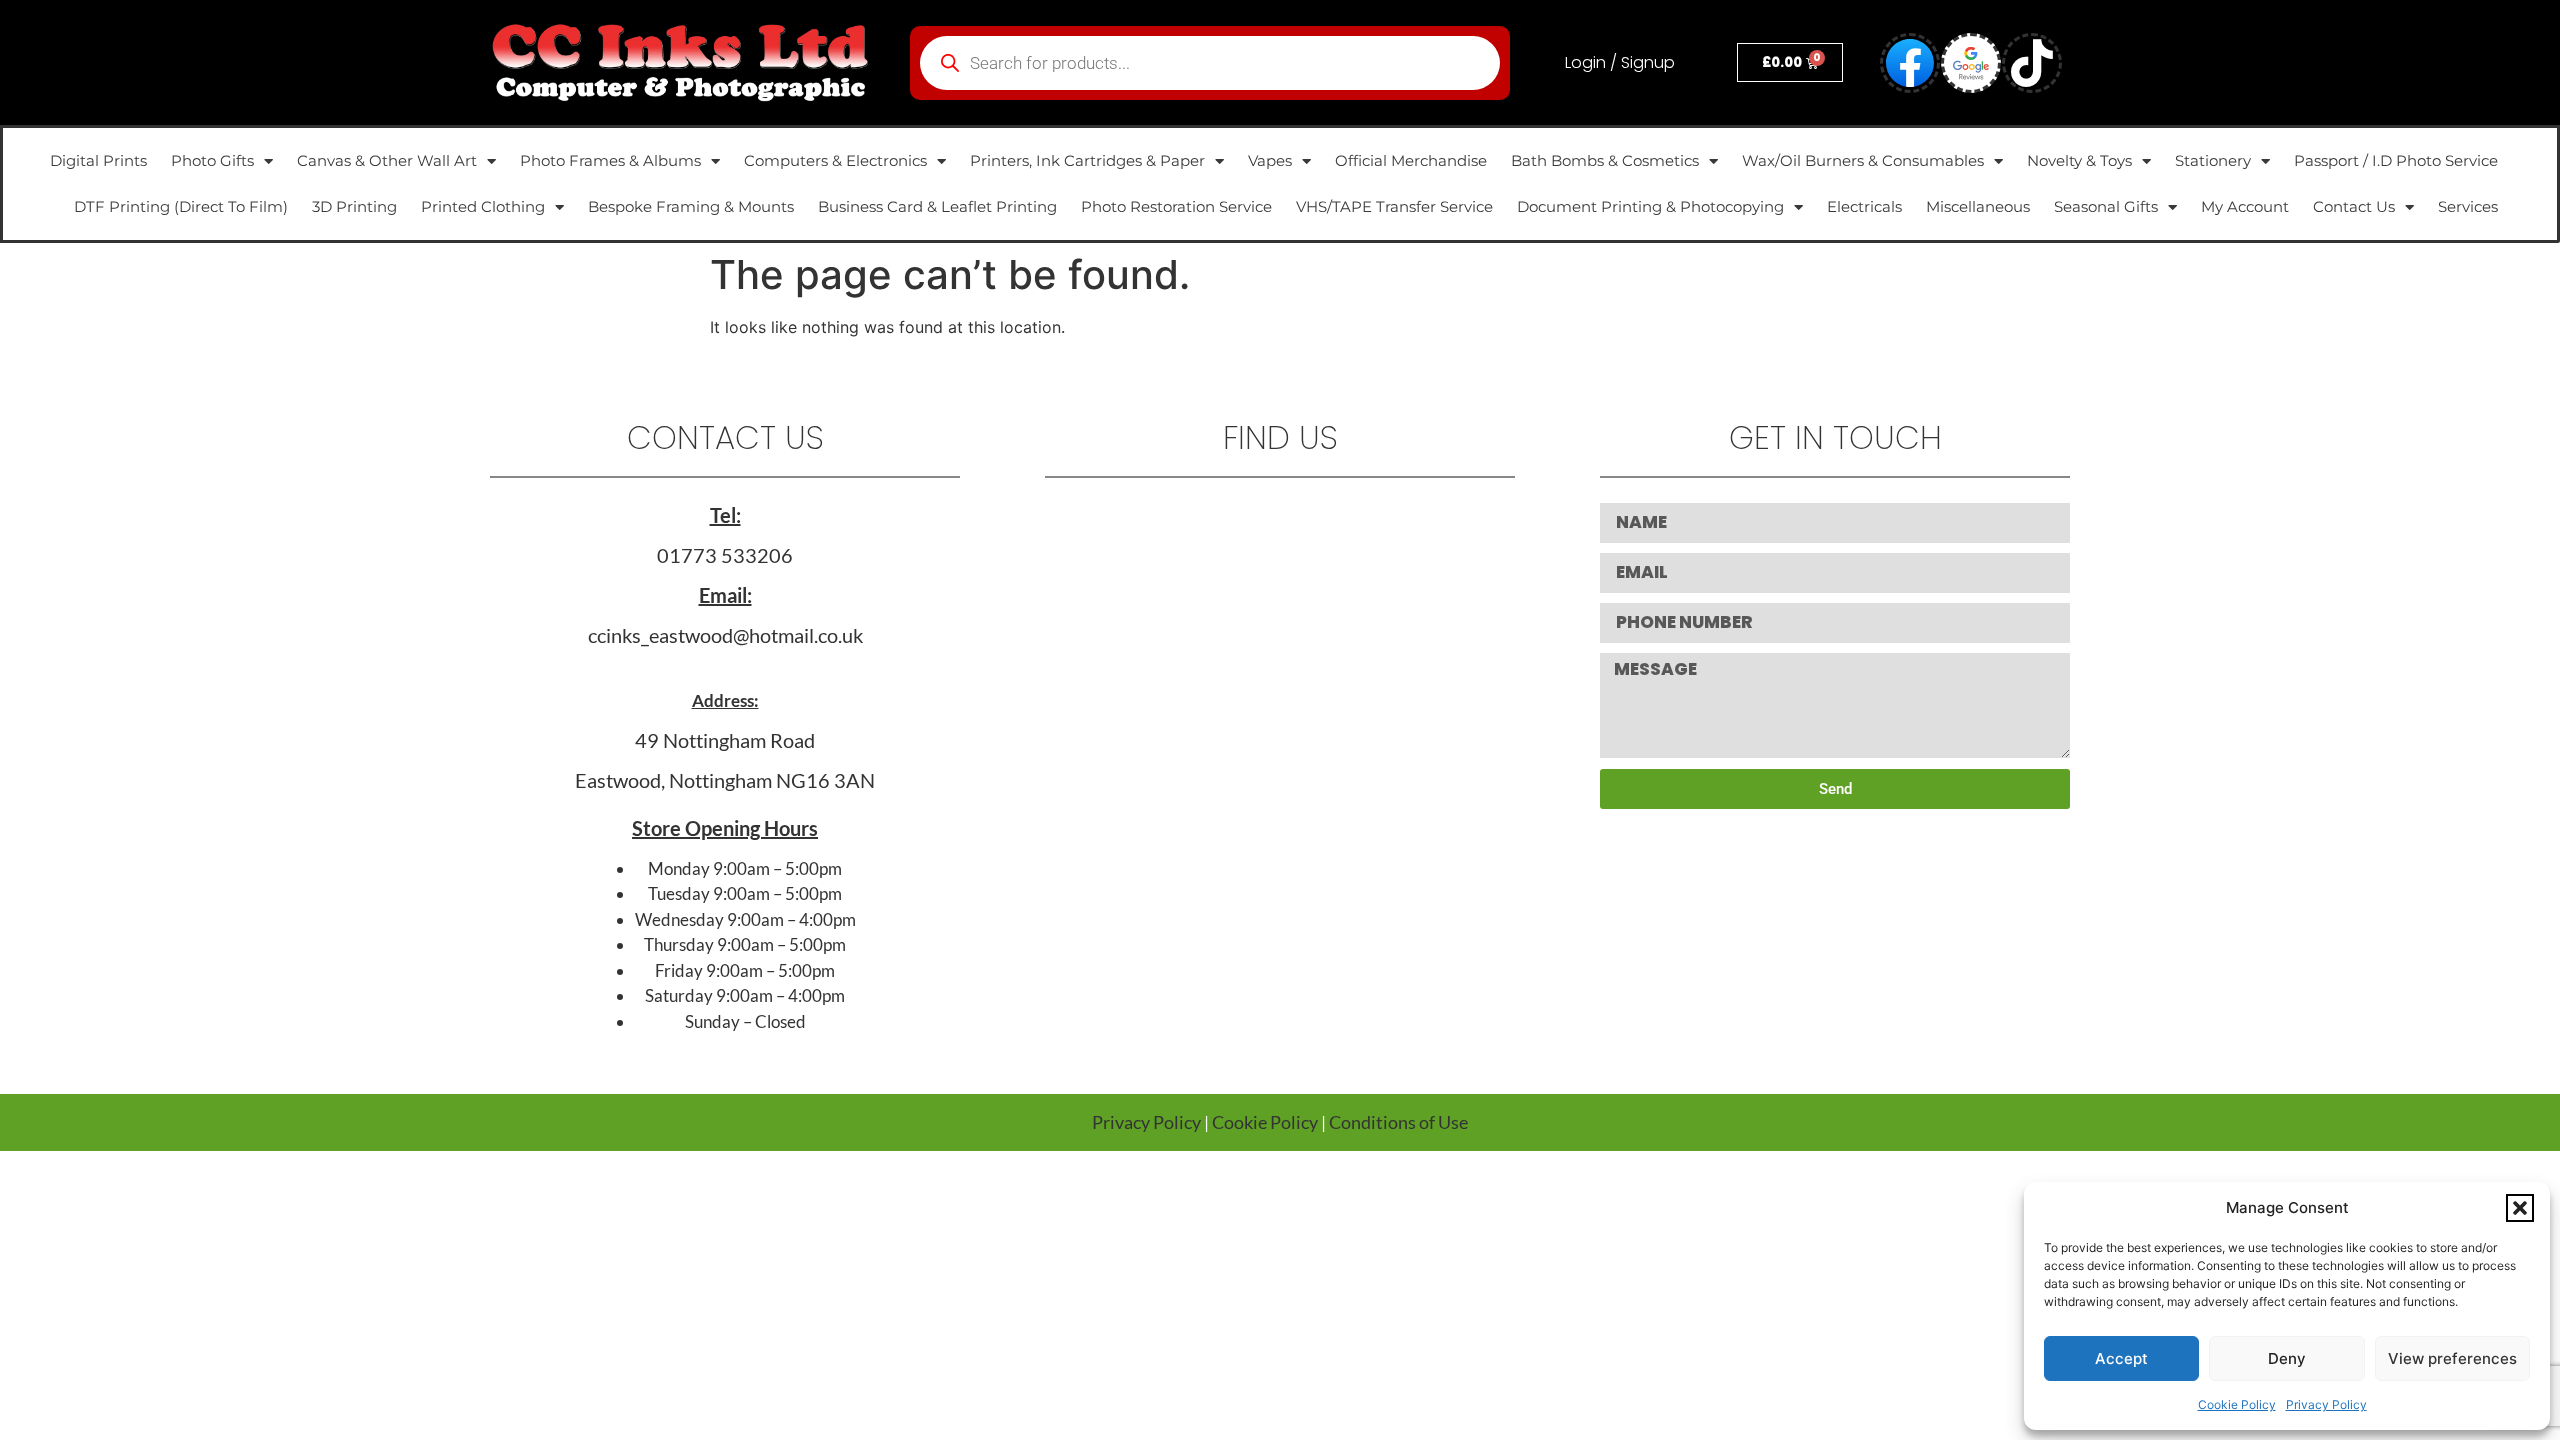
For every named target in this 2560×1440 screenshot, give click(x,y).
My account (2245, 206)
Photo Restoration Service (1176, 206)
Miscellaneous (1978, 206)
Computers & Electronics (835, 160)
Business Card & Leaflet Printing (937, 206)
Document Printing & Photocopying (1650, 206)
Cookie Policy (2237, 1404)
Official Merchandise (1411, 160)
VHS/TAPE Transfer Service (1394, 206)
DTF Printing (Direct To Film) (181, 206)
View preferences (2452, 1358)
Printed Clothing (483, 206)
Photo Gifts (212, 160)
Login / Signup (1620, 62)
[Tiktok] (2032, 63)
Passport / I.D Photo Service (2396, 160)
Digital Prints (98, 160)
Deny (2287, 1358)
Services (2468, 206)
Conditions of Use (1398, 1122)
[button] (2520, 1208)
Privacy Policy (2326, 1404)
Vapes (1270, 160)
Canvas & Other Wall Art (387, 160)
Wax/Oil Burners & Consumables (1863, 160)
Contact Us (2354, 206)
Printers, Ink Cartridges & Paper (1087, 160)
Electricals (1864, 206)
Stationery (2213, 160)
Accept (2121, 1358)
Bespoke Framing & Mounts (691, 206)
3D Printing (354, 206)
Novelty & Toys (2079, 160)
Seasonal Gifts (2106, 206)
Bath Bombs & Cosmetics (1605, 160)
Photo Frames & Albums (610, 160)
